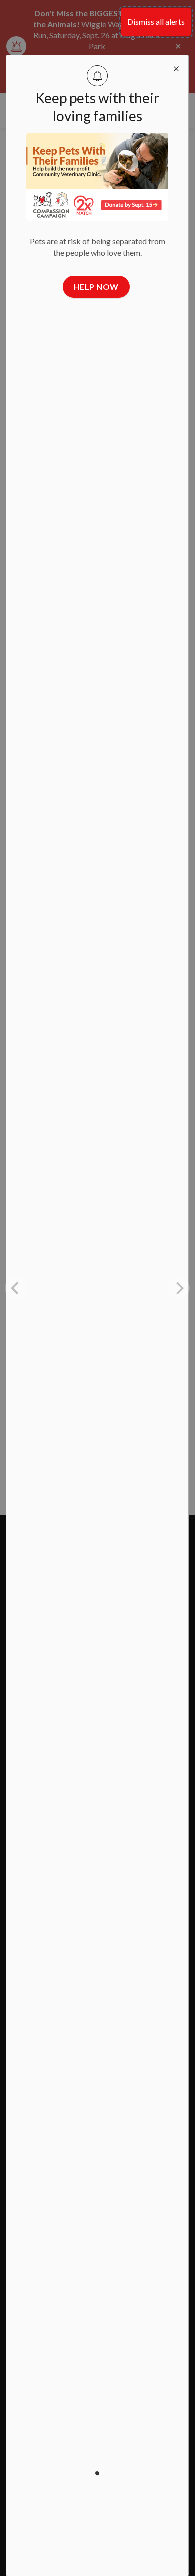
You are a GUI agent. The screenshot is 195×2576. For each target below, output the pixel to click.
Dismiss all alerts (156, 22)
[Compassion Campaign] (98, 177)
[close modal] (176, 67)
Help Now (96, 287)
